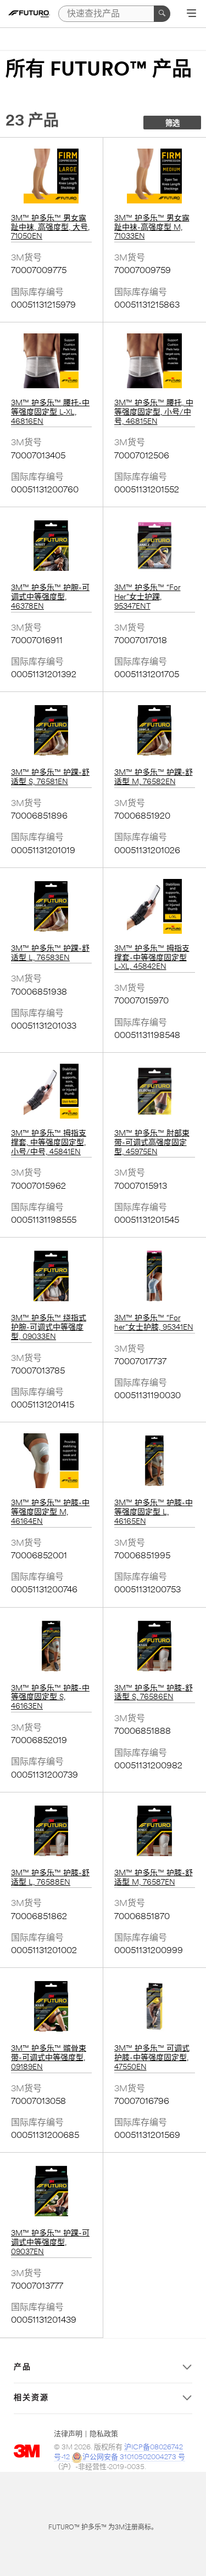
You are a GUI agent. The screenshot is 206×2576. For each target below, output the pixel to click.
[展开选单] (191, 14)
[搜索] (162, 14)
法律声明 (68, 2434)
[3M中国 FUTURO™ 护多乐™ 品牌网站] (29, 14)
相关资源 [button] (31, 2398)
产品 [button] (23, 2368)
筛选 (172, 124)
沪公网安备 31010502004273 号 (134, 2457)
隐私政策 (104, 2434)
